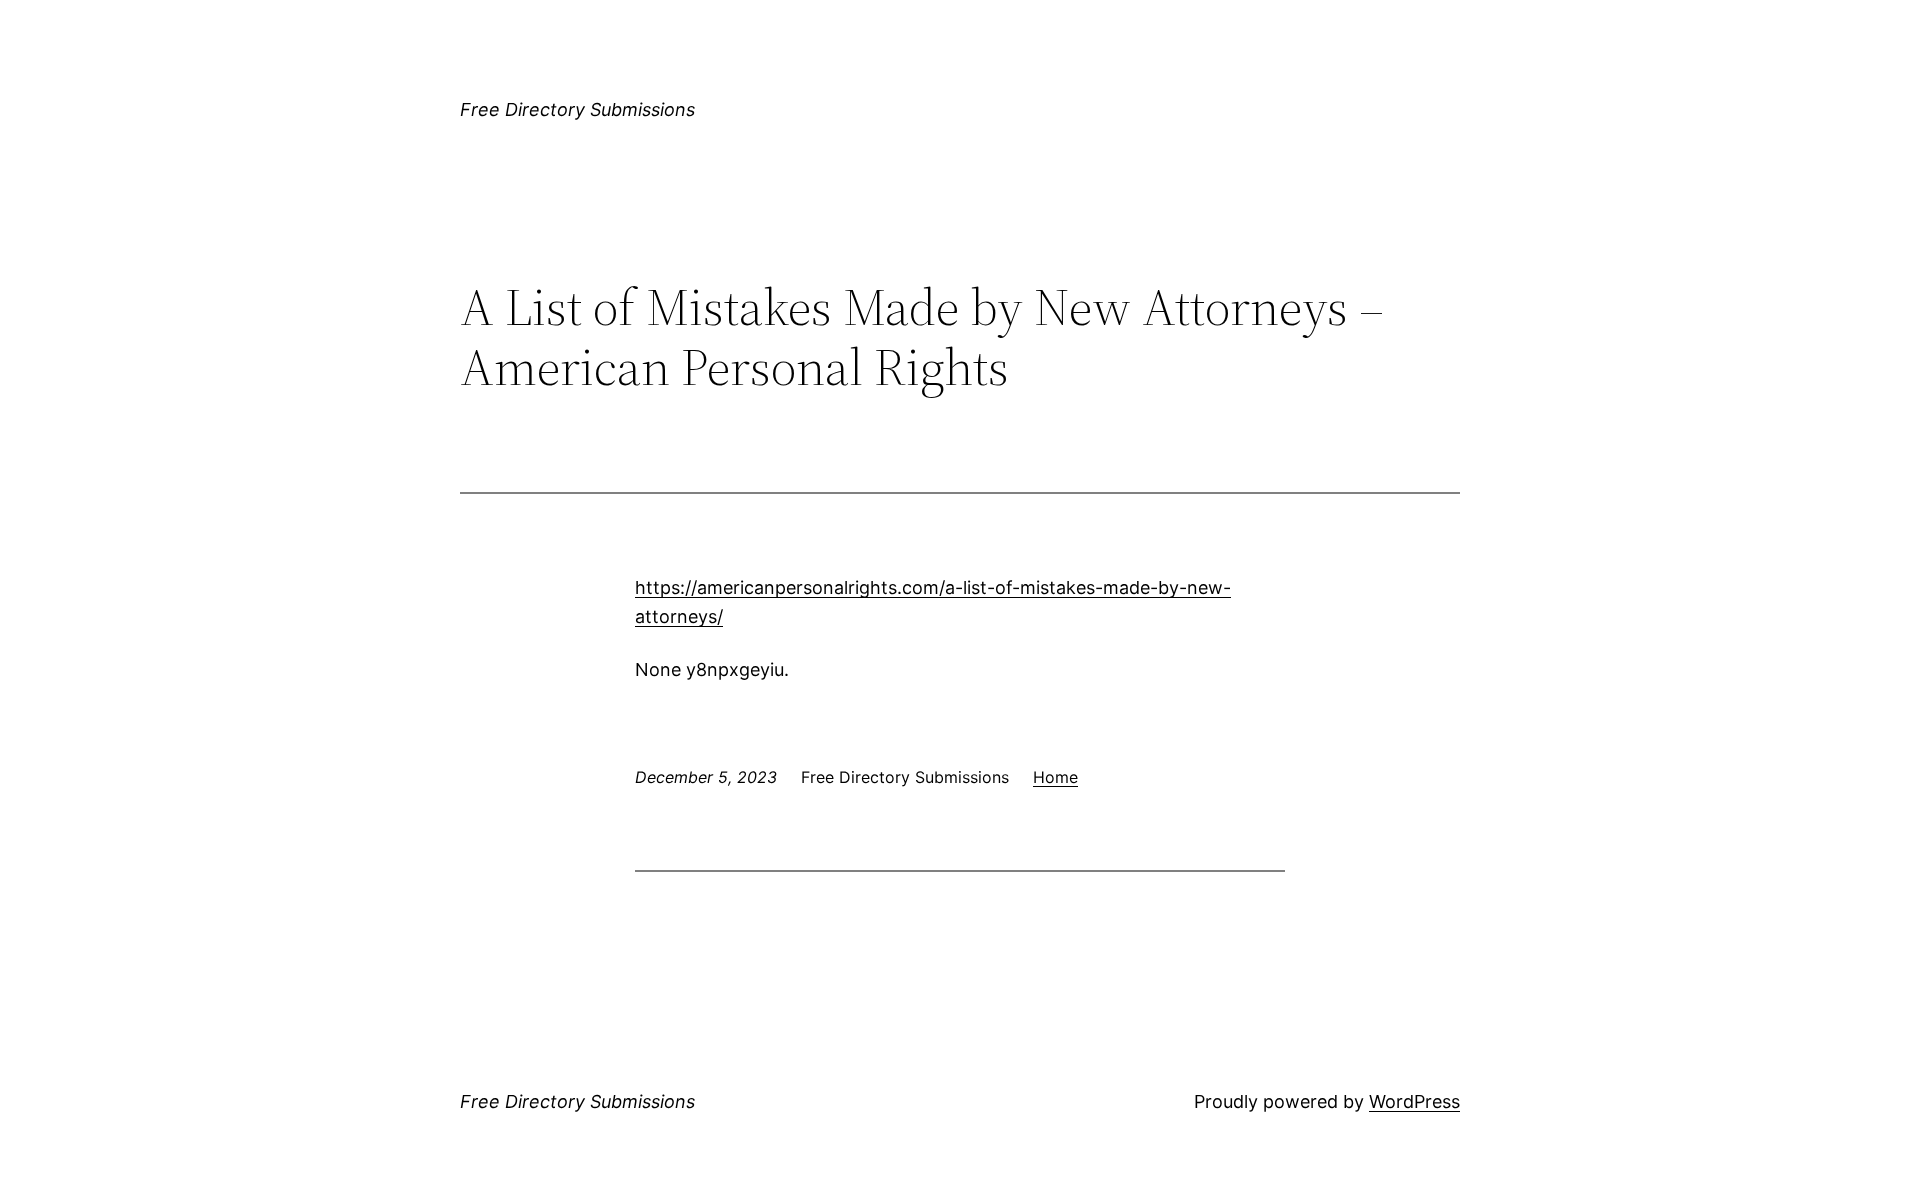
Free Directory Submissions (577, 109)
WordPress (1414, 1101)
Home (1055, 777)
